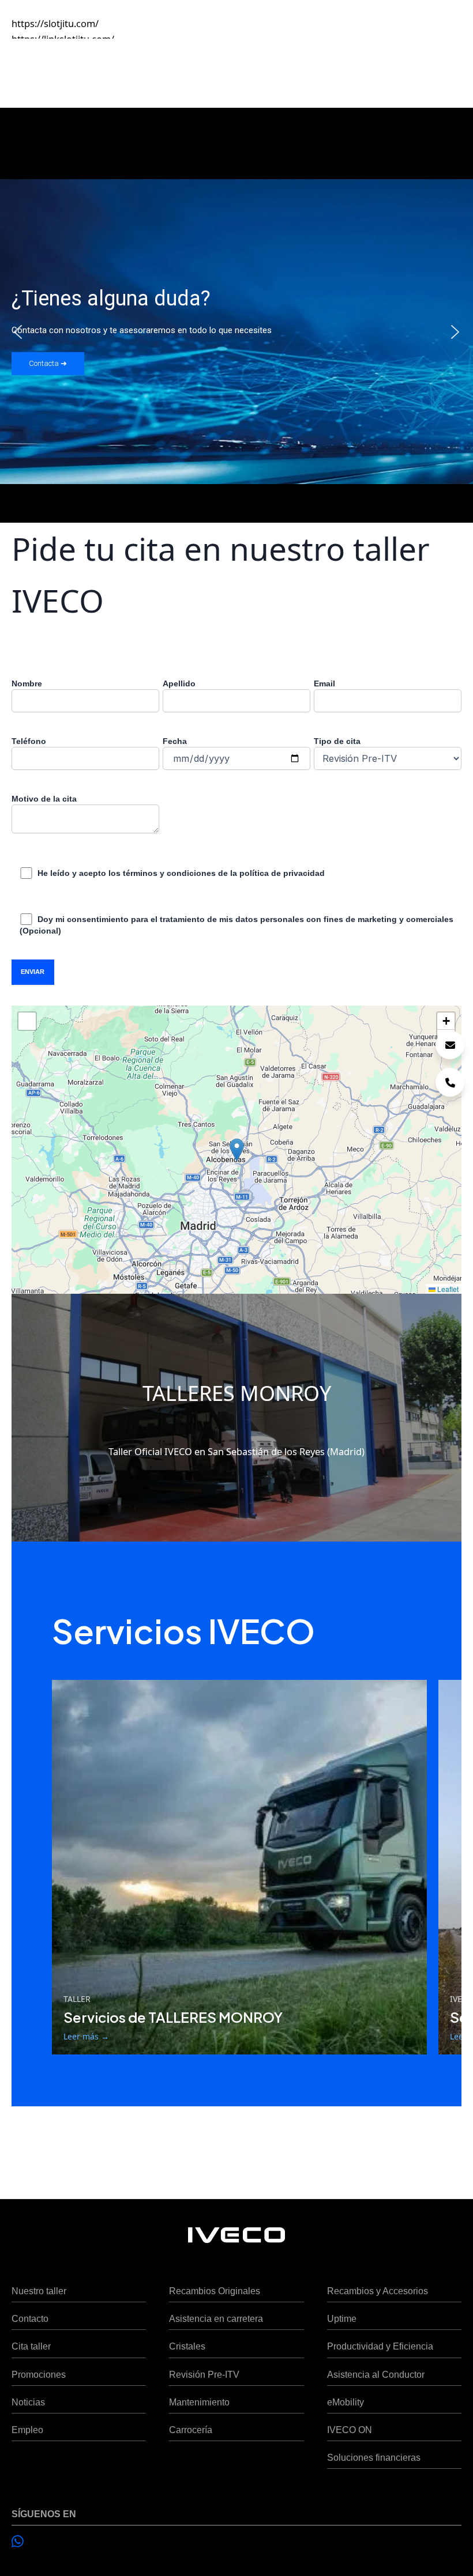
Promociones (39, 2374)
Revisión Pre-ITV (204, 2374)
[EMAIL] (450, 1045)
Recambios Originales (215, 2291)
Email (324, 683)
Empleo (27, 2430)
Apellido (179, 683)
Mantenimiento (199, 2402)
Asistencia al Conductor (376, 2374)
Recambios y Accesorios (378, 2291)
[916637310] (450, 1082)
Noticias (28, 2402)
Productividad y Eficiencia (380, 2346)
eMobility (346, 2402)
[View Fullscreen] (27, 1021)
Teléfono (29, 741)
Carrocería (191, 2430)
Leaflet (447, 1289)
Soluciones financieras (374, 2457)
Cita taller (31, 2346)
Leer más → (86, 2036)
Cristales (187, 2346)
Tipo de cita (337, 741)
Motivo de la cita (44, 799)
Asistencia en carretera (216, 2318)
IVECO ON (350, 2430)
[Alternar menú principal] (448, 68)
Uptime (342, 2318)
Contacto (30, 2318)
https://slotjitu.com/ (55, 23)
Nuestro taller (39, 2291)
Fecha (175, 741)
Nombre (27, 683)
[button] (18, 332)
